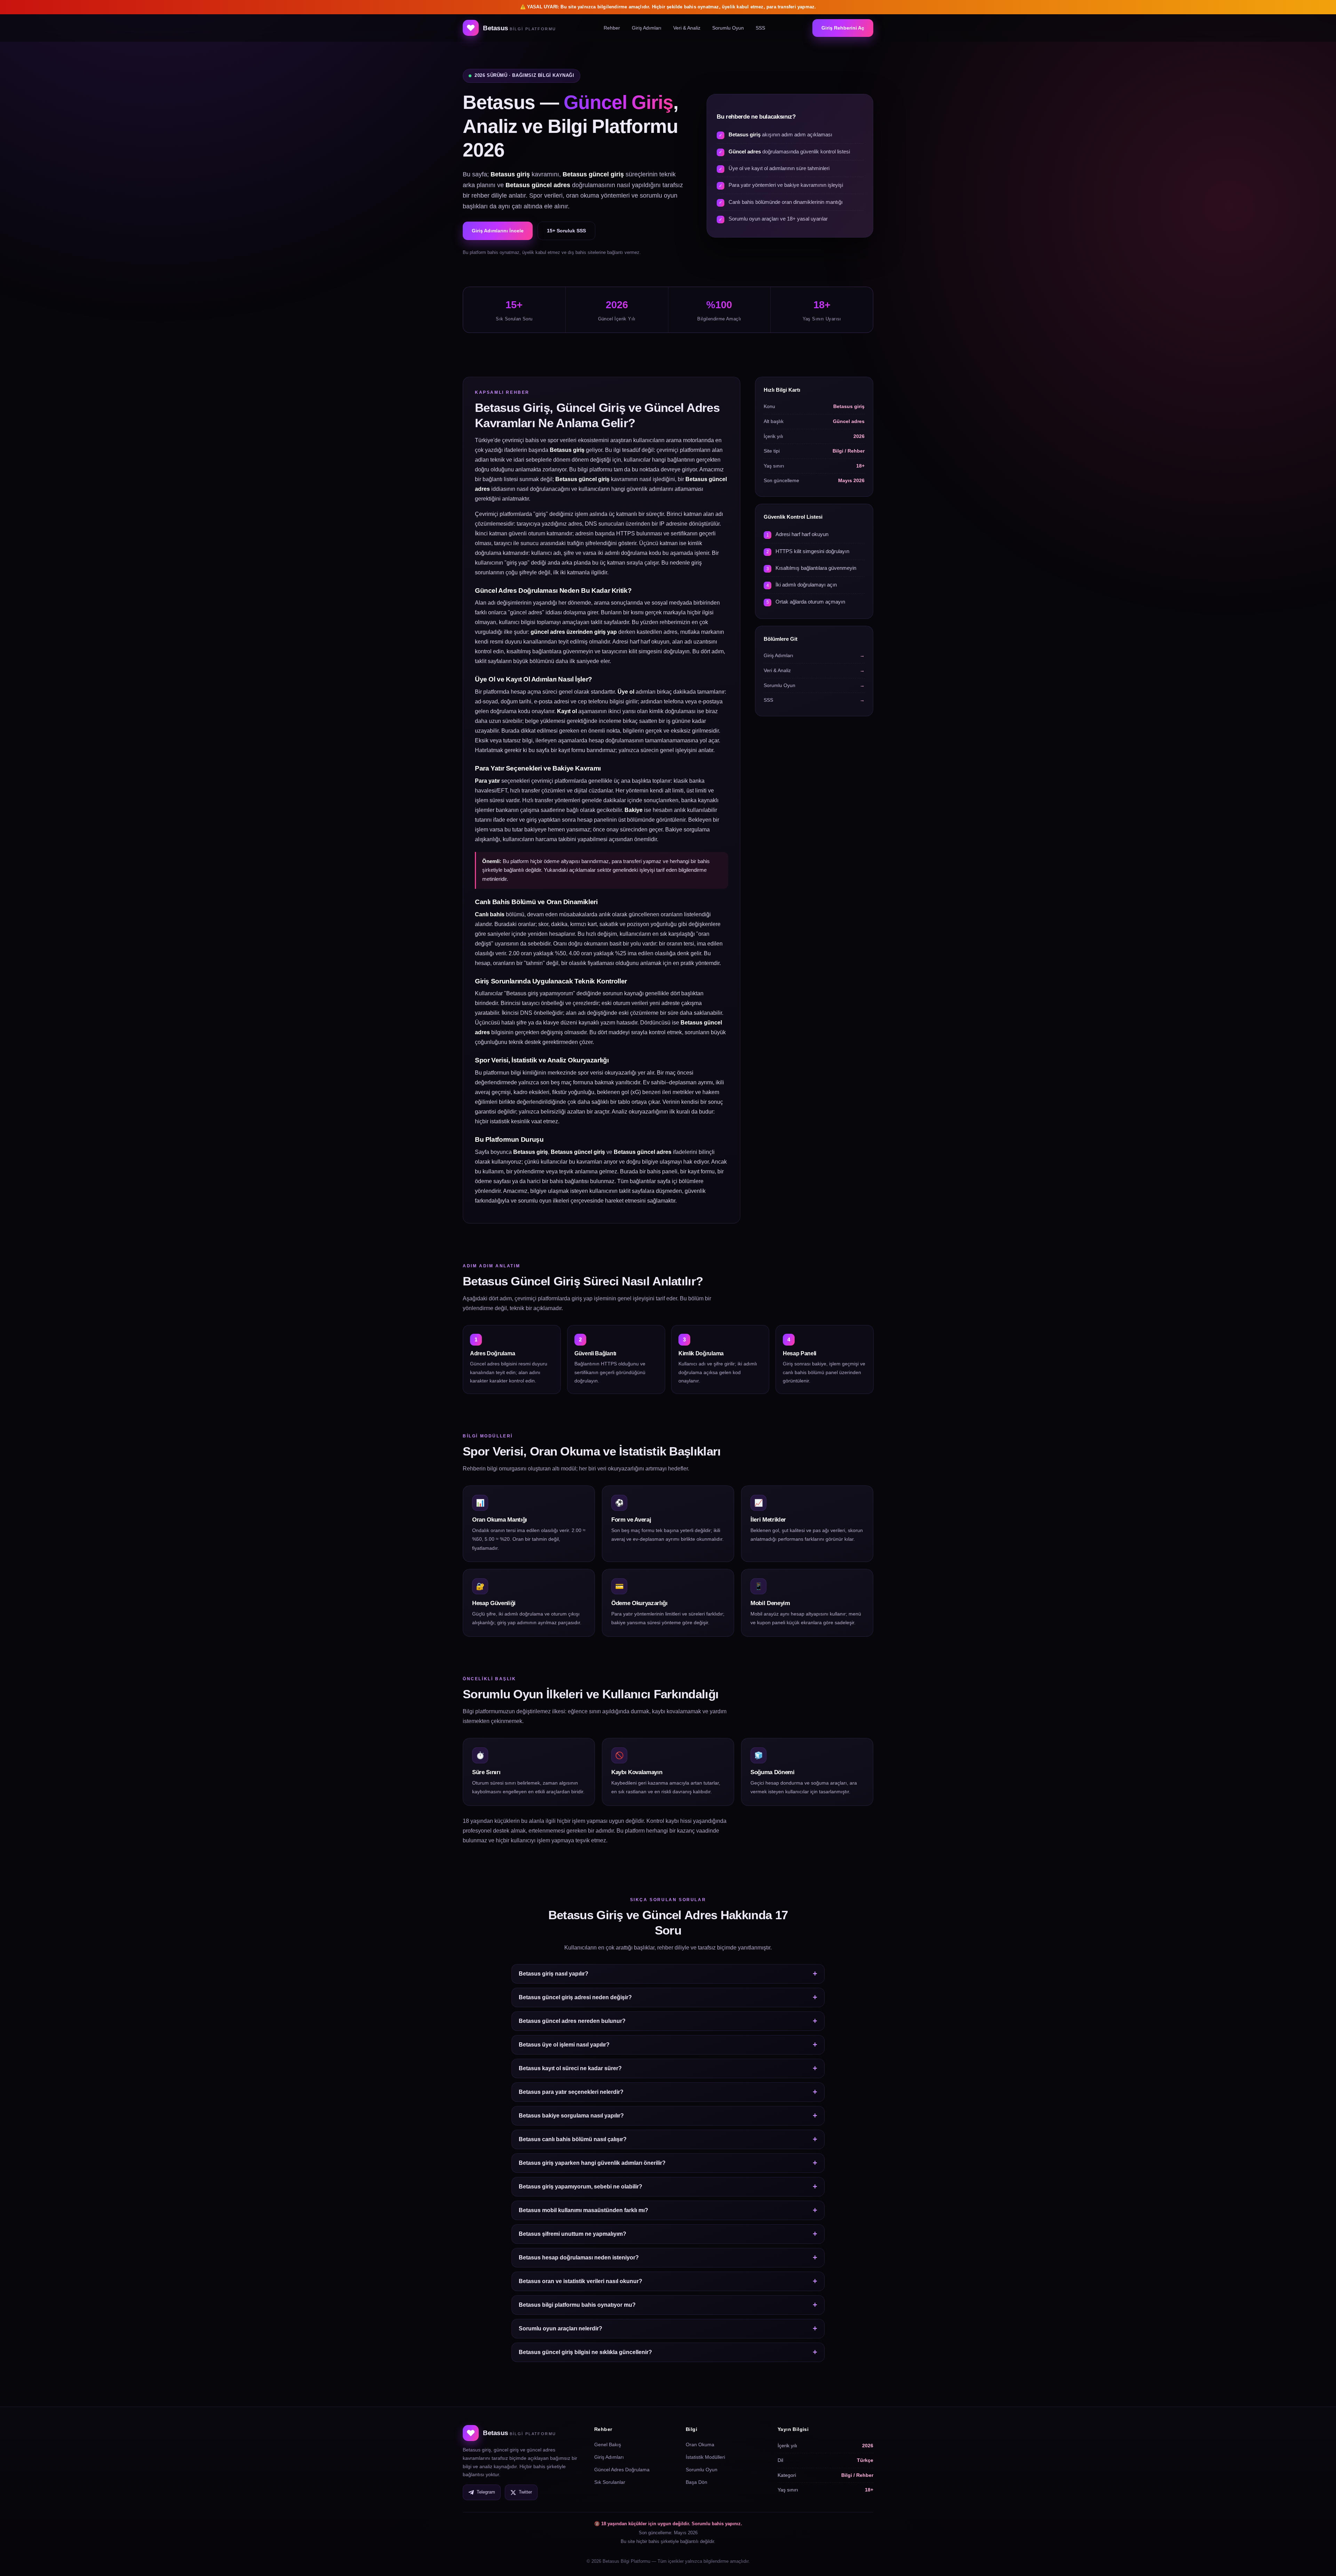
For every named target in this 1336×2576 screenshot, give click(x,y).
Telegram (486, 2492)
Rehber (612, 28)
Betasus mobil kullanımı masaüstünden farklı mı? (583, 2210)
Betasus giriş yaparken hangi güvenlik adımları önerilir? (592, 2163)
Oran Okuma (700, 2445)
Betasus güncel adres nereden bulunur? (572, 2021)
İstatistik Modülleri (705, 2457)
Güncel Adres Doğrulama (622, 2470)
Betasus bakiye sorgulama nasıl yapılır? (571, 2116)
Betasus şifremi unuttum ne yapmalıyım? (572, 2234)
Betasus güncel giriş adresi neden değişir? (575, 1997)
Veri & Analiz (687, 28)
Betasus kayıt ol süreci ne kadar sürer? (570, 2068)
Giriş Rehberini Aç (843, 28)
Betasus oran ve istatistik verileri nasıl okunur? (580, 2281)
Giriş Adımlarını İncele (498, 231)
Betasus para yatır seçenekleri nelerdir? (571, 2092)
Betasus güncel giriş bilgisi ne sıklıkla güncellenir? (585, 2352)
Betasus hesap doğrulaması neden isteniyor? (579, 2258)
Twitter (525, 2492)
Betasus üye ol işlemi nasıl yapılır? (564, 2045)
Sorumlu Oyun (728, 28)
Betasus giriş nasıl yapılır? (554, 1974)
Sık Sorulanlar (610, 2482)
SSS (760, 28)
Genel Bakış (608, 2445)
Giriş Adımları (647, 28)
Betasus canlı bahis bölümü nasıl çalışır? (573, 2139)
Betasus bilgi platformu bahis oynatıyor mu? (577, 2305)
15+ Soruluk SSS (566, 231)
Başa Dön (697, 2482)
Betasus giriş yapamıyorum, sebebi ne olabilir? (580, 2187)
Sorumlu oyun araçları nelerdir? (560, 2328)
